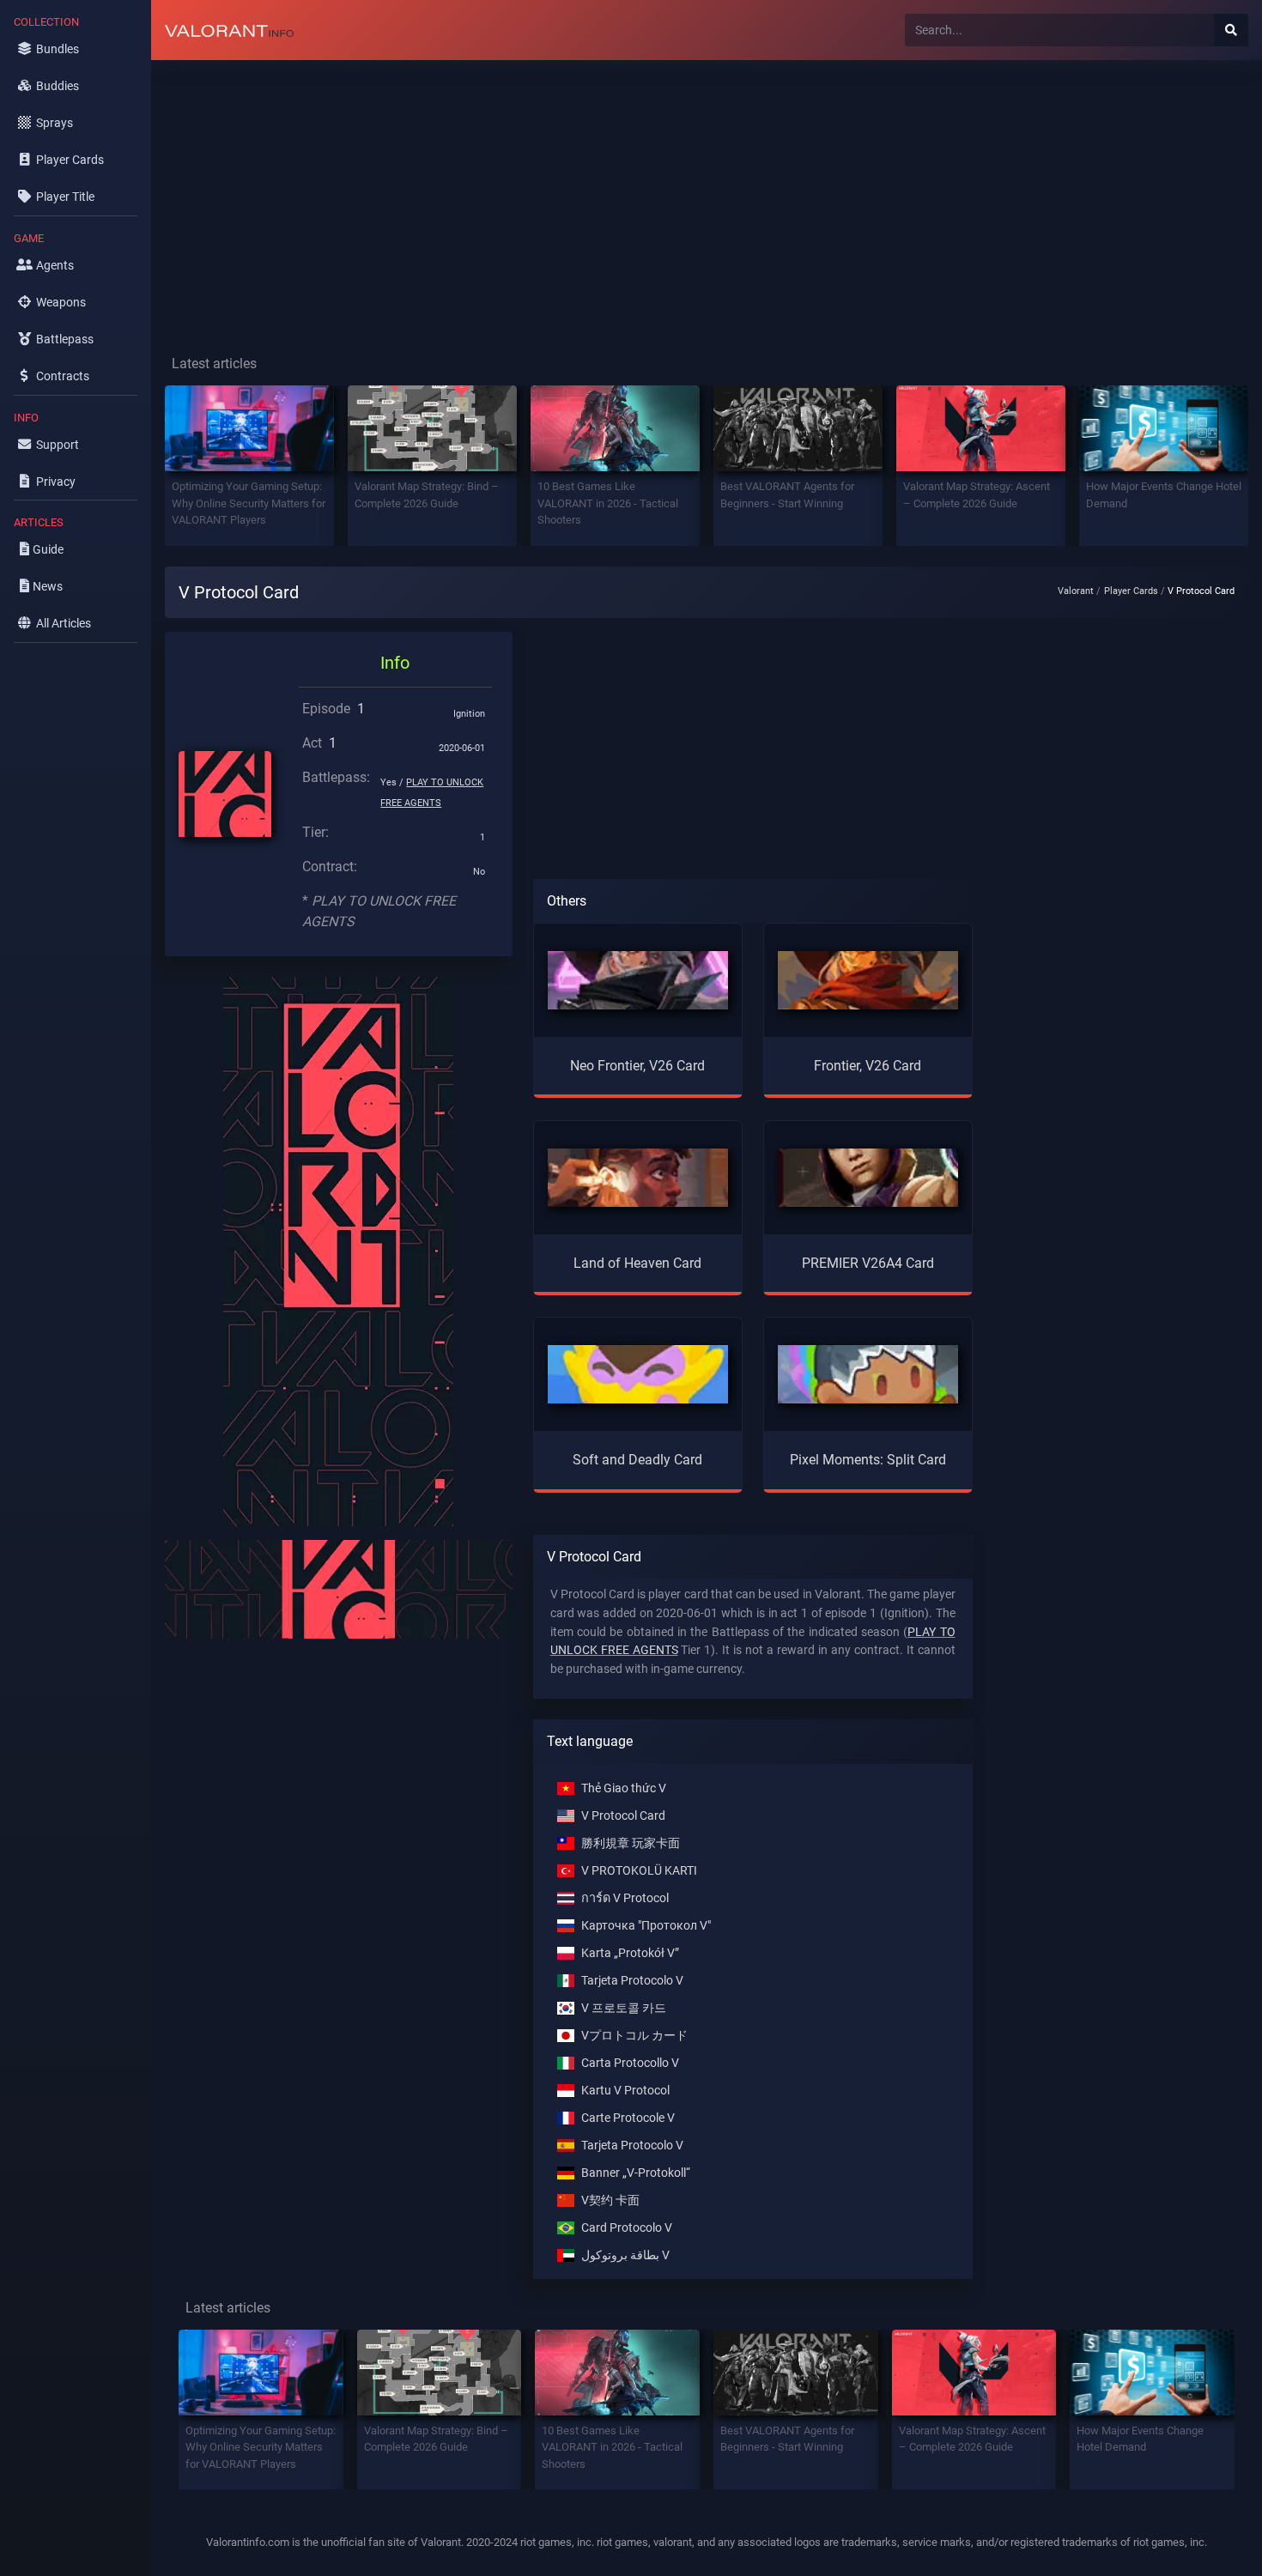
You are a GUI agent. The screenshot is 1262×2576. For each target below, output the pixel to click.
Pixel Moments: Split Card (868, 1460)
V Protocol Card (623, 1816)
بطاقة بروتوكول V (625, 2255)
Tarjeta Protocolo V (632, 1981)
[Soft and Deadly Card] (638, 1374)
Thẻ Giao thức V (624, 1788)
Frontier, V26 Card (868, 1066)
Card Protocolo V (627, 2228)
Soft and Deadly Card (637, 1460)
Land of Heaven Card (637, 1263)
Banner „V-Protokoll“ (636, 2173)
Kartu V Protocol (625, 2091)
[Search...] (1231, 30)
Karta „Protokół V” (630, 1953)
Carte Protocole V (628, 2118)
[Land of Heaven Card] (638, 1176)
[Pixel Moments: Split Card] (868, 1374)
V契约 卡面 (610, 2200)
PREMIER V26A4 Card (868, 1263)
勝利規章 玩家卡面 (631, 1843)
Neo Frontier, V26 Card (637, 1066)
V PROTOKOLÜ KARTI (639, 1871)
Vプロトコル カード (634, 2036)
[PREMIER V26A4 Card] (868, 1176)
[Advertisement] (666, 194)
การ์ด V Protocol (625, 1898)
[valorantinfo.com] (229, 30)
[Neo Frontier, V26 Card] (638, 979)
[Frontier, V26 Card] (868, 979)
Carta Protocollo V (630, 2063)
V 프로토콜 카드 (624, 2008)
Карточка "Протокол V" (646, 1926)
